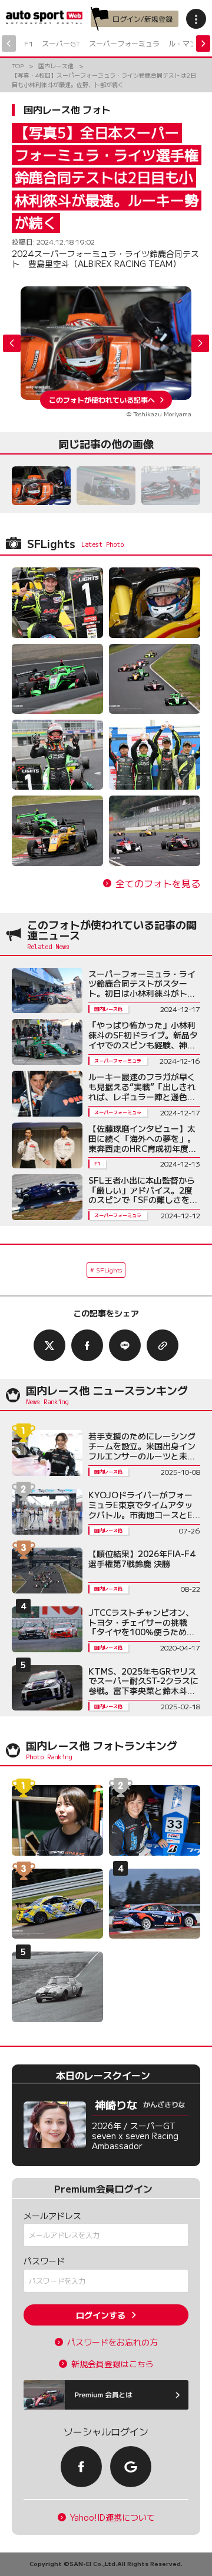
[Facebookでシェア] (87, 1345)
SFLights (109, 1270)
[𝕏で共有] (49, 1345)
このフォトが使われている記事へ (102, 400)
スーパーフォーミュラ (124, 43)
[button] (200, 343)
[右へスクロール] (203, 44)
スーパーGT (61, 43)
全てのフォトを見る (158, 883)
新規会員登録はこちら (112, 2364)
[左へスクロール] (9, 44)
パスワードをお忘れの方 (112, 2342)
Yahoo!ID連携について (112, 2517)
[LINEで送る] (125, 1345)
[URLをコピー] (163, 1345)
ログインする (101, 2315)
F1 (29, 43)
